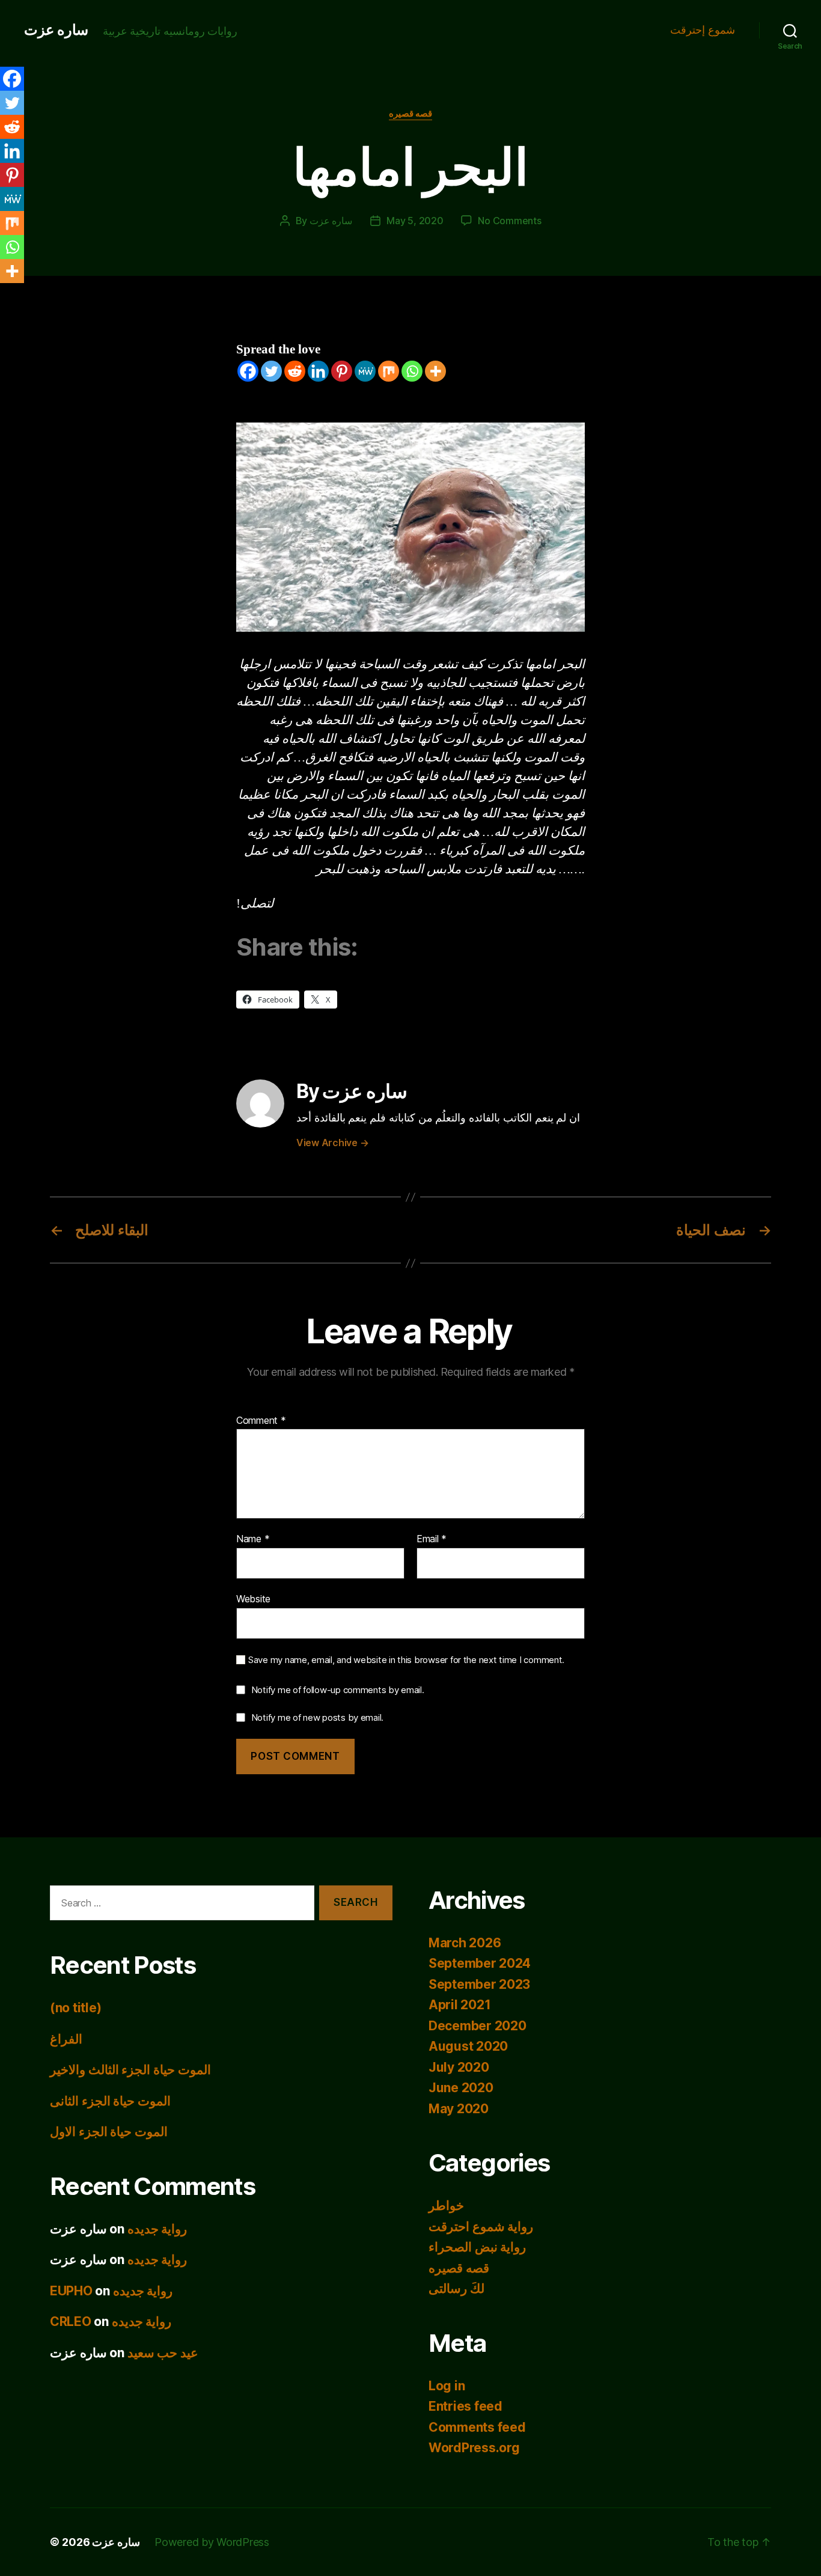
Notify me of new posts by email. (317, 1717)
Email (432, 1539)
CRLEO (71, 2321)
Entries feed (465, 2406)
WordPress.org (474, 2448)
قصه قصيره (411, 114)
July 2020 (459, 2067)
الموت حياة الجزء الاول (109, 2132)
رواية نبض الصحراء (477, 2247)
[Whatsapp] (412, 371)
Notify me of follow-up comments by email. (338, 1690)
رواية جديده (157, 2229)
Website (253, 1598)
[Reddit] (295, 371)
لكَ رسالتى (456, 2288)
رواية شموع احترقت (481, 2227)
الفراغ (66, 2039)
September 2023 (479, 1984)
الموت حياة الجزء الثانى (110, 2101)
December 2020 (478, 2026)
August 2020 (468, 2046)
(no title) (75, 2008)
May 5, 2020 (415, 221)
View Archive (332, 1143)
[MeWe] (365, 371)
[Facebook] (248, 371)
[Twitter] (271, 371)
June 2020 (461, 2088)
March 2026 (465, 1943)
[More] (435, 371)
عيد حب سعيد (163, 2353)
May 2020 (459, 2109)
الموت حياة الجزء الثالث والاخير (130, 2070)
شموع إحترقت (703, 30)
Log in (447, 2386)
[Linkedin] (318, 371)
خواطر (446, 2205)
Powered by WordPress (212, 2542)
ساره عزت (56, 30)
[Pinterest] (342, 371)
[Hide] (5, 295)
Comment (261, 1421)
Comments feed (477, 2427)
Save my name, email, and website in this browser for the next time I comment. (406, 1660)
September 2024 (480, 1963)
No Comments (509, 221)
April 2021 (459, 2005)
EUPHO (71, 2291)
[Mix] (389, 371)
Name (253, 1539)
